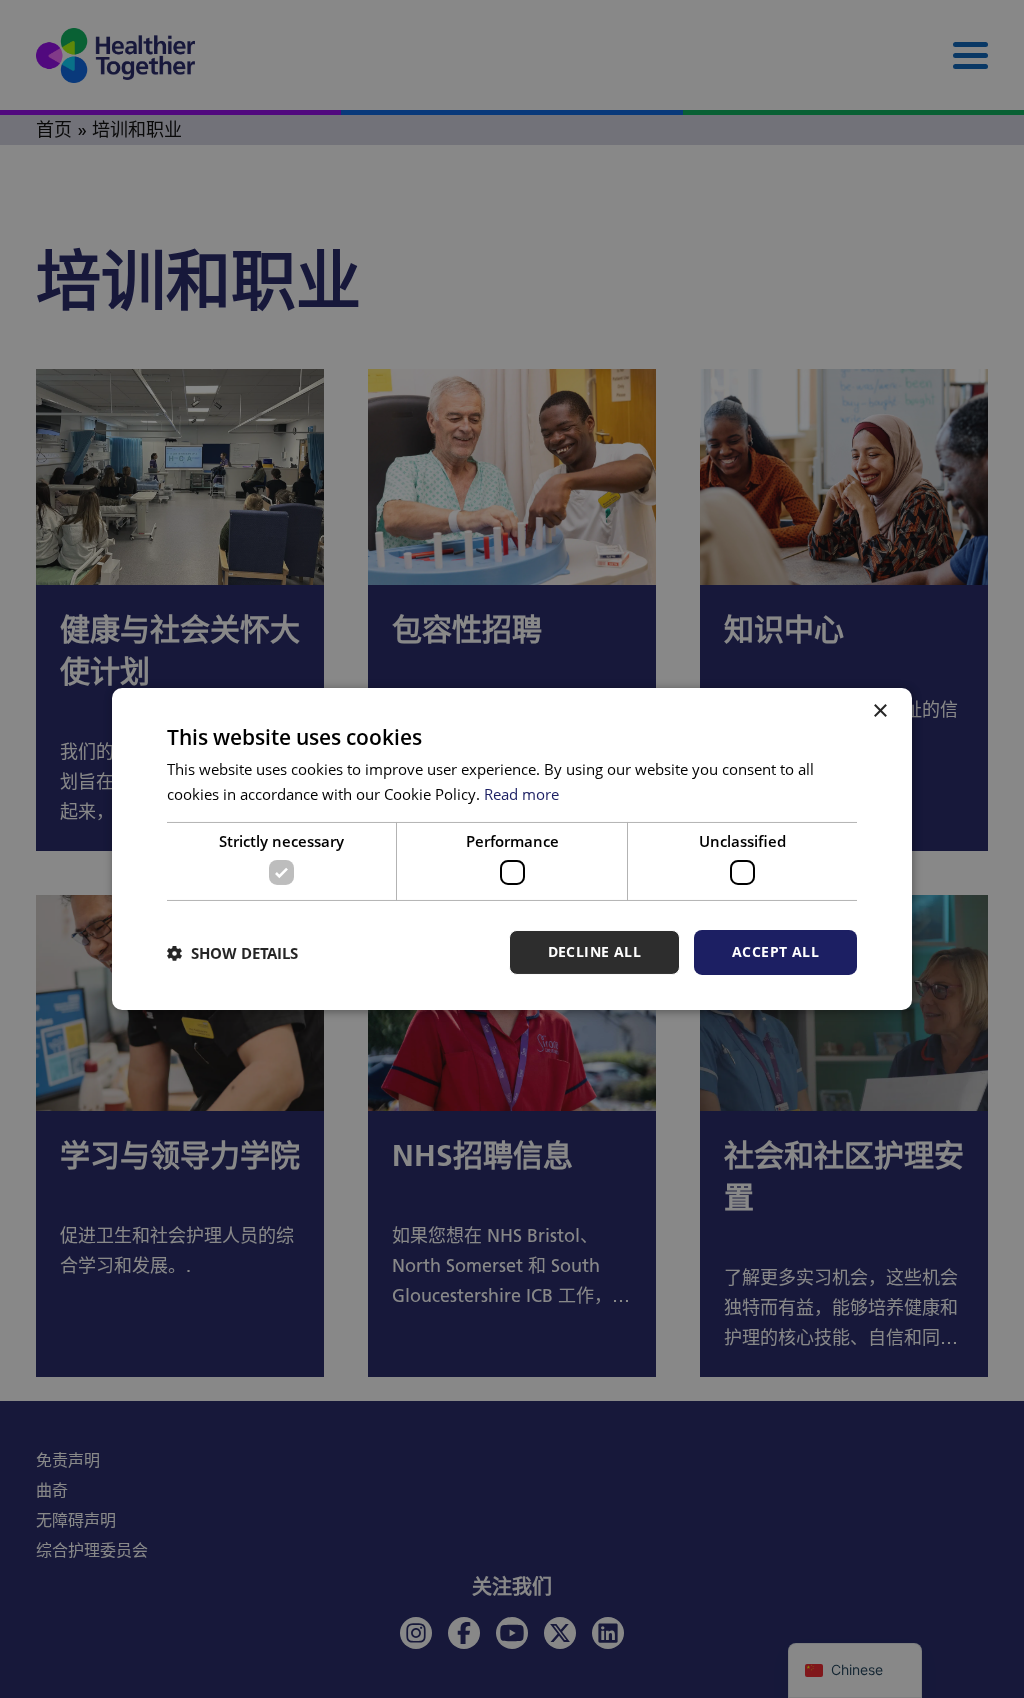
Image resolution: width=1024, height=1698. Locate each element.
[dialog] (512, 849)
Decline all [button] (594, 951)
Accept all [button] (775, 951)
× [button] (879, 711)
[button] (232, 953)
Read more (521, 794)
